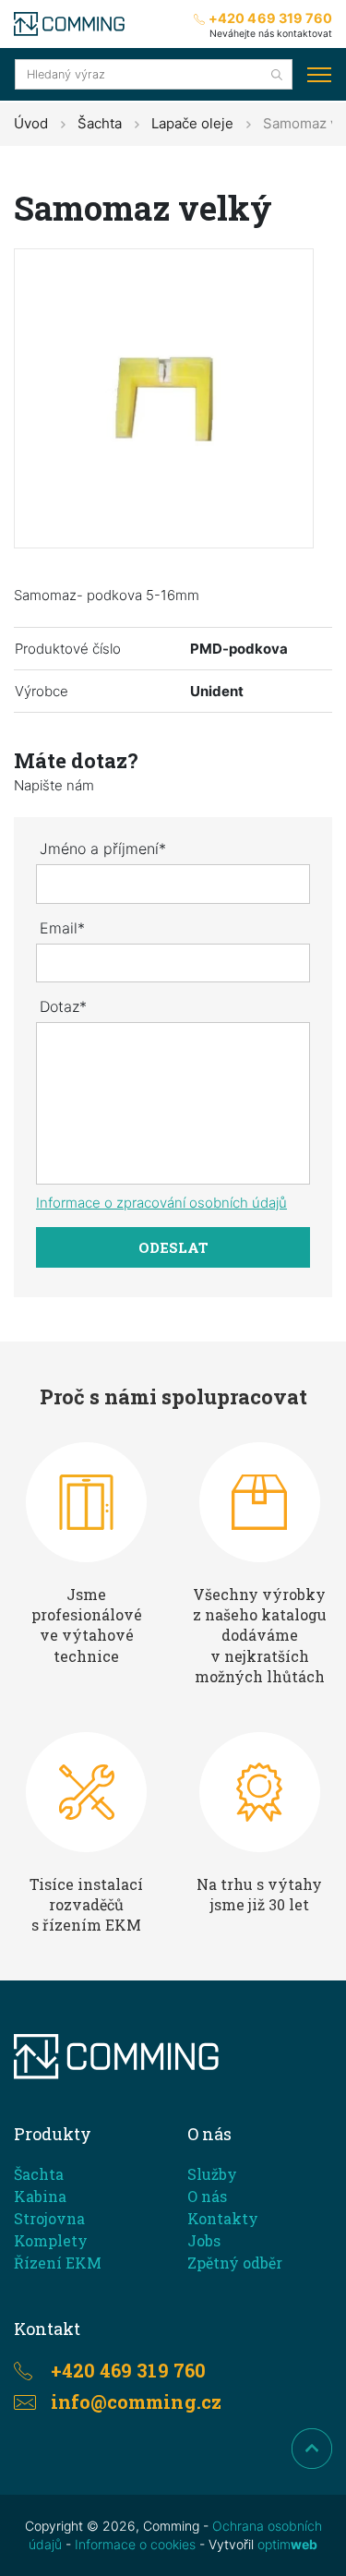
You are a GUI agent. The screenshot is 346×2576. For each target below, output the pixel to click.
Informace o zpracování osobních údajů (161, 1203)
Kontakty (223, 2218)
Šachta (100, 123)
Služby (212, 2174)
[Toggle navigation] (319, 75)
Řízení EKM (58, 2263)
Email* (62, 928)
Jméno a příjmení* (103, 849)
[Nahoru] (312, 2449)
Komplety (51, 2240)
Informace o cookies (135, 2544)
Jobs (204, 2240)
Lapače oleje (192, 123)
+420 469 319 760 (270, 18)
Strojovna (49, 2218)
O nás (207, 2196)
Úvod (31, 123)
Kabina (40, 2196)
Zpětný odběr (235, 2263)
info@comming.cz (136, 2401)
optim (287, 2544)
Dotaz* (63, 1006)
